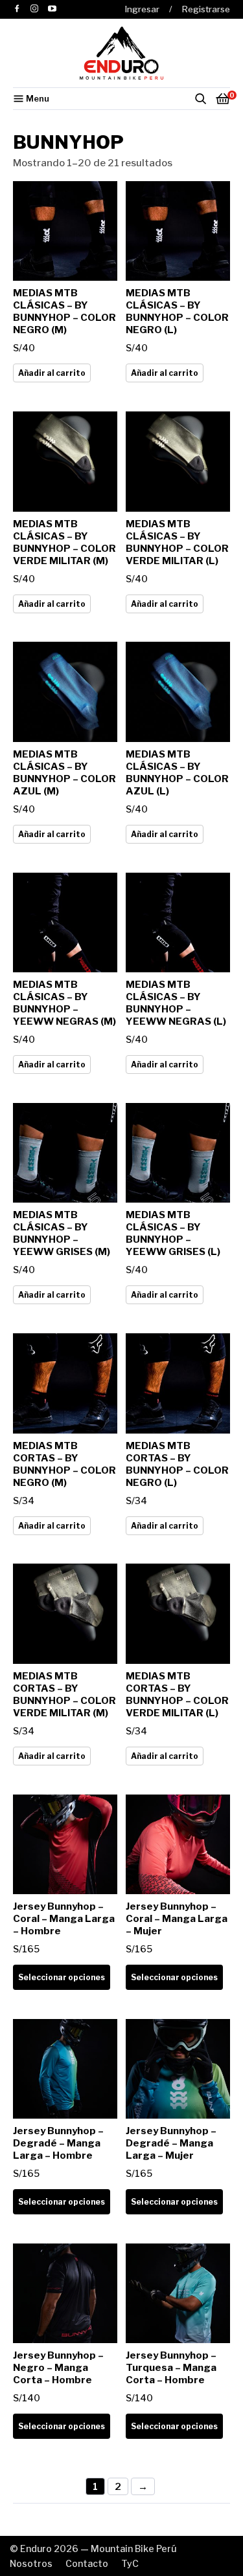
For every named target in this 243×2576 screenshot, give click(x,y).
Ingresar (142, 9)
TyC (130, 2563)
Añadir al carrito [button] (52, 373)
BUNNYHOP (68, 142)
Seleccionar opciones (62, 1977)
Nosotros (31, 2563)
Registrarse (206, 9)
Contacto (87, 2563)
